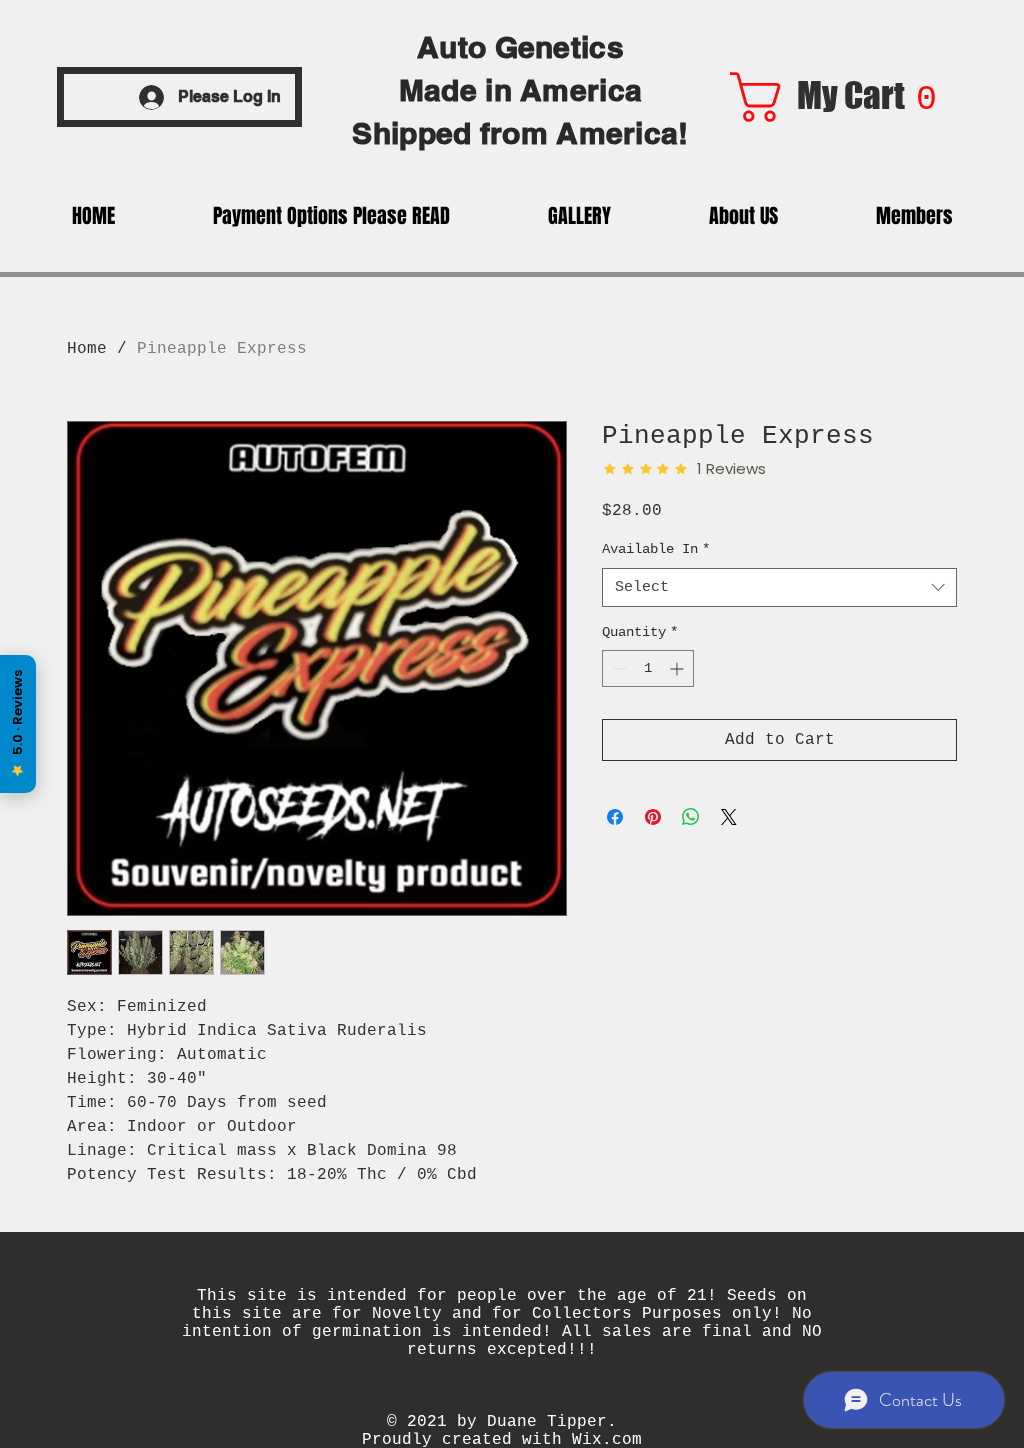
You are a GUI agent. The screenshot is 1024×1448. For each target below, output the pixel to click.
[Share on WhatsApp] (691, 817)
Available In (656, 549)
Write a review (808, 1290)
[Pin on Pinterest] (653, 817)
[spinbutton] (648, 668)
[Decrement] (617, 668)
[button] (845, 97)
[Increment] (678, 668)
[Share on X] (729, 817)
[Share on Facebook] (615, 817)
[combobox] (779, 587)
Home (87, 349)
